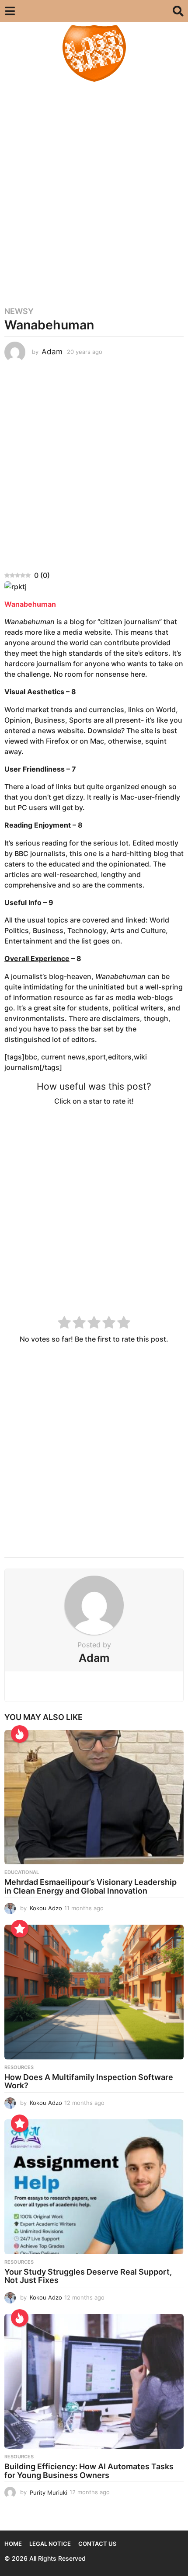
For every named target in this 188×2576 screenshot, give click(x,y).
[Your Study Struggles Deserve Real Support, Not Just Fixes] (94, 2187)
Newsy (19, 311)
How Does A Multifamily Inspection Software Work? (89, 2081)
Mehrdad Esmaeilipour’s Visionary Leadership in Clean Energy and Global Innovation (91, 1886)
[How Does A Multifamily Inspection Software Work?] (94, 1992)
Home (13, 2544)
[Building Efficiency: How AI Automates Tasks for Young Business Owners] (94, 2381)
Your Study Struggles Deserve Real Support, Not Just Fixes (88, 2276)
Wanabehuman (30, 604)
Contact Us (97, 2544)
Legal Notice (50, 2544)
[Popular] (20, 1929)
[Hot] (20, 1734)
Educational (22, 1872)
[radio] (64, 1324)
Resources (19, 2067)
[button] (10, 11)
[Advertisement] (94, 190)
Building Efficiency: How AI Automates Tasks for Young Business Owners (89, 2471)
